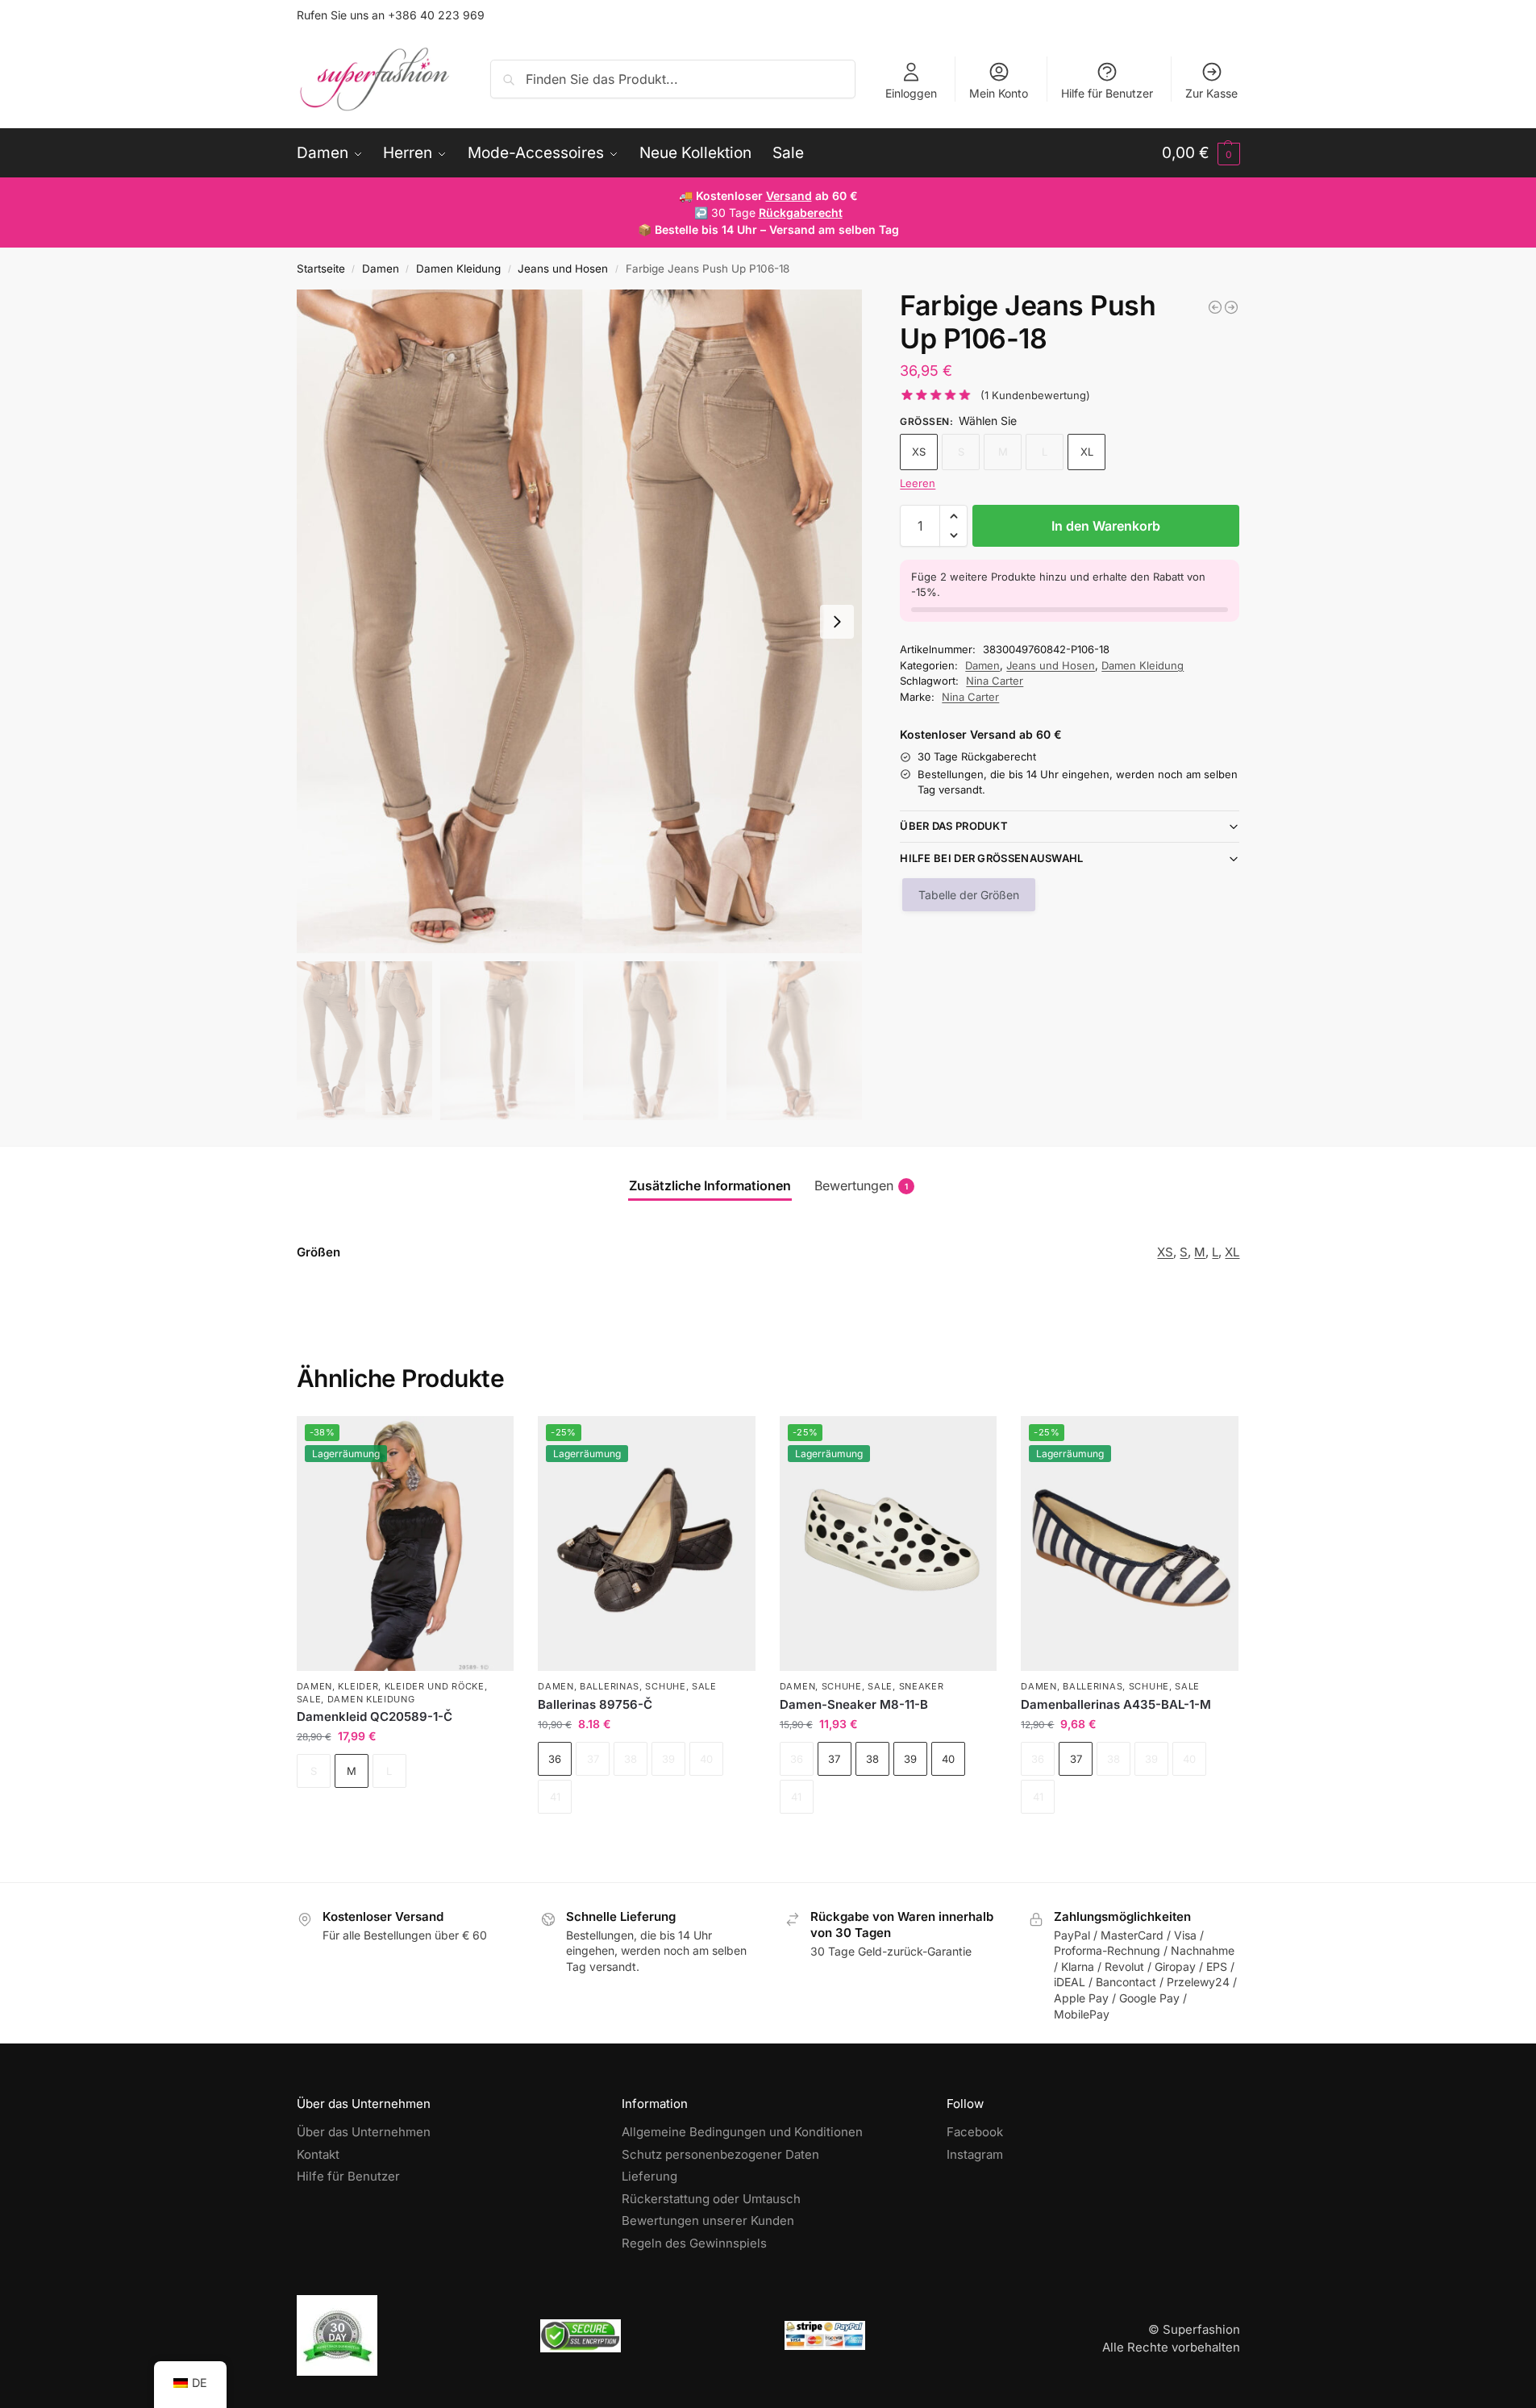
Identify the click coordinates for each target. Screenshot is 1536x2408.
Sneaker (922, 1686)
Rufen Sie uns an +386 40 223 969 (391, 15)
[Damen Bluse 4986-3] (1231, 307)
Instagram (975, 2154)
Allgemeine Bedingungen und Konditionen (742, 2132)
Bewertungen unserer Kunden (708, 2221)
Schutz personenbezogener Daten (720, 2154)
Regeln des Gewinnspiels (694, 2243)
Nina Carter (995, 681)
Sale (309, 1699)
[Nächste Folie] (837, 622)
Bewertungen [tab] (861, 1185)
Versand (789, 196)
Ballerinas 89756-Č (595, 1704)
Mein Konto (999, 93)
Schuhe (665, 1686)
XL (1087, 452)
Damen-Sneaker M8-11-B (854, 1704)
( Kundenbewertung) (1035, 396)
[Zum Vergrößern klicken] (580, 621)
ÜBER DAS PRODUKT (954, 826)
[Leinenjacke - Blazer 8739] (1215, 307)
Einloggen (911, 93)
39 (910, 1759)
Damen (381, 269)
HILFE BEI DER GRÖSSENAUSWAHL (991, 858)
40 (948, 1759)
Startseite (321, 269)
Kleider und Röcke (435, 1686)
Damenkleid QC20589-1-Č (375, 1716)
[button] (1201, 153)
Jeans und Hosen (563, 269)
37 (834, 1759)
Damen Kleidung (458, 269)
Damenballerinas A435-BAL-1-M (1116, 1704)
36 (555, 1759)
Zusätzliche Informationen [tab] (710, 1185)
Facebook (975, 2132)
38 (872, 1759)
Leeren (918, 483)
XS (919, 452)
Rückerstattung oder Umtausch (711, 2199)
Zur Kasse (1211, 93)
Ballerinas (610, 1686)
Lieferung (649, 2176)
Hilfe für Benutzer (1107, 93)
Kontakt (318, 2154)
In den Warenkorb (1106, 526)
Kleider (358, 1686)
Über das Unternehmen (364, 2132)
